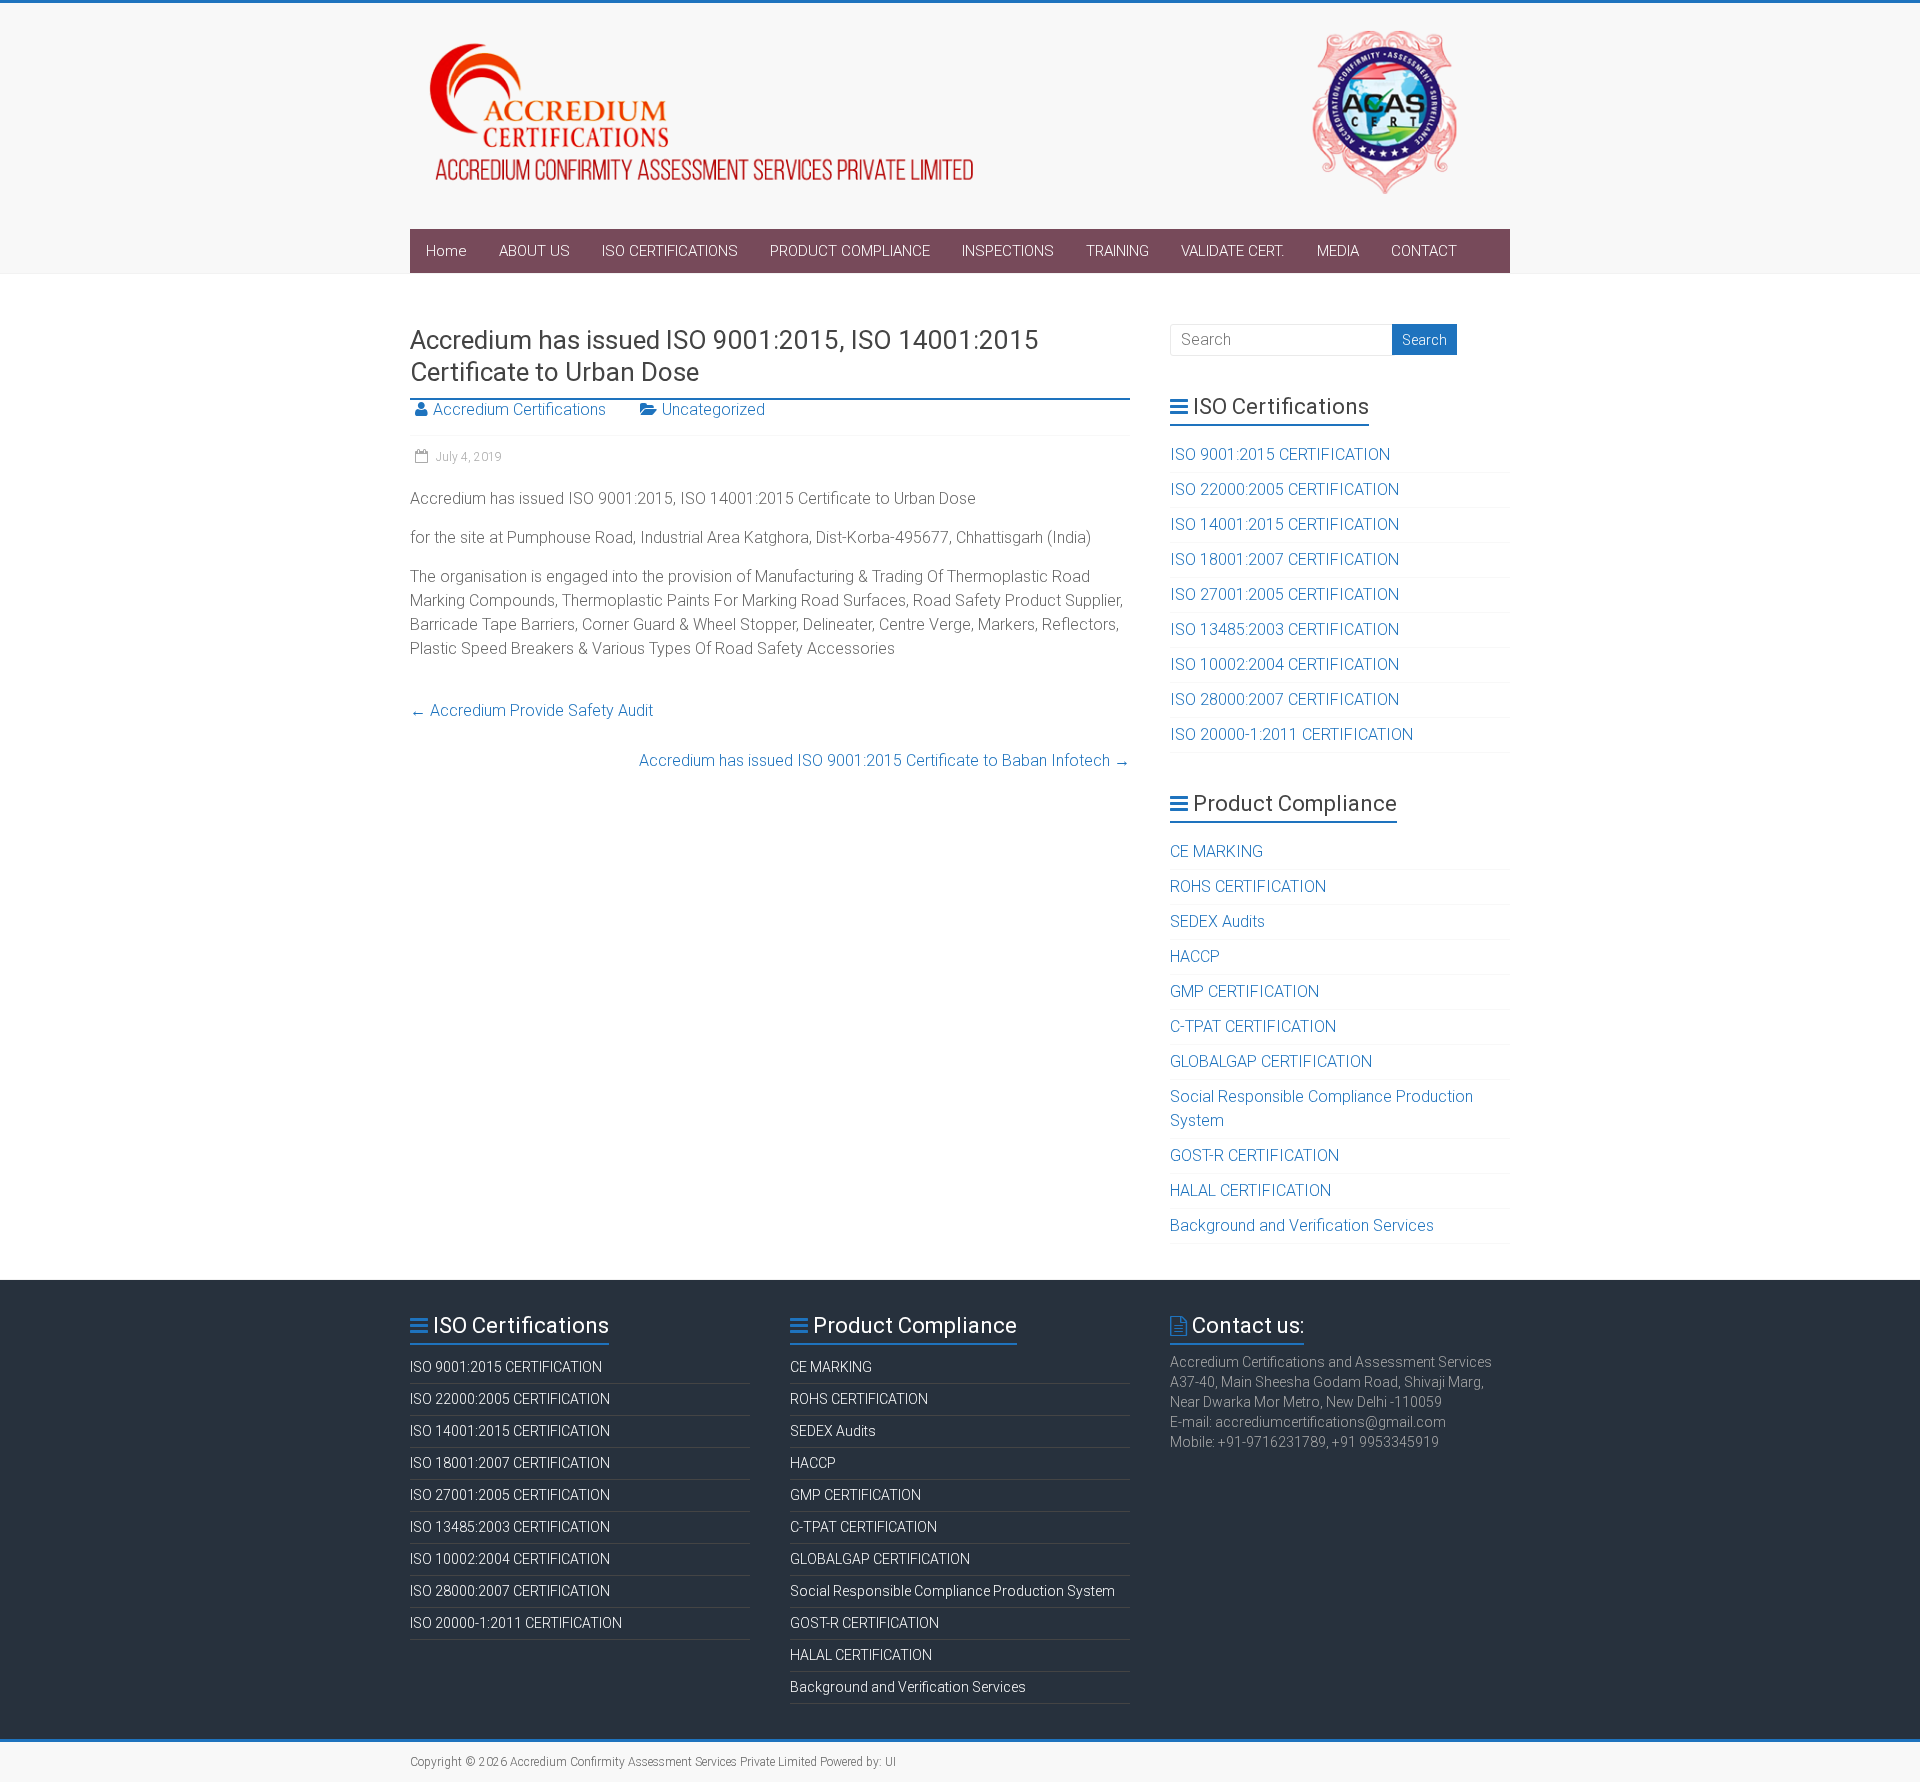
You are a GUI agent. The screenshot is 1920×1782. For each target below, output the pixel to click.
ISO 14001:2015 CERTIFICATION (1284, 524)
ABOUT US (534, 251)
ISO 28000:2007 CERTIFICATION (1284, 699)
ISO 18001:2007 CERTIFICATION (1284, 559)
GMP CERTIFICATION (1244, 991)
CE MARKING (1216, 851)
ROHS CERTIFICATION (1248, 886)
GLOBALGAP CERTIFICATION (1271, 1061)
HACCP (1195, 956)
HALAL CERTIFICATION (1250, 1190)
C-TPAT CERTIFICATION (1253, 1026)
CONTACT (1424, 251)
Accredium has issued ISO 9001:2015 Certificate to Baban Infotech (884, 760)
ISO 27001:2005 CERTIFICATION (1284, 594)
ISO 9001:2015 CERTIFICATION (1280, 454)
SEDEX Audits (1217, 921)
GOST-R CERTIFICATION (1254, 1155)
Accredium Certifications (519, 409)
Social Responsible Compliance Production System (952, 1591)
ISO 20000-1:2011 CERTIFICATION (1291, 734)
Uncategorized (713, 409)
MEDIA (1338, 251)
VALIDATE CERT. (1233, 251)
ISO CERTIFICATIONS (670, 251)
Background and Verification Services (1302, 1225)
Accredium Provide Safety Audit (531, 710)
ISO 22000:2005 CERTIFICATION (1284, 489)
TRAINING (1117, 251)
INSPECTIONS (1008, 251)
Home (446, 251)
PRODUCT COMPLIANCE (850, 251)
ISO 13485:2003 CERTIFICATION (1284, 629)
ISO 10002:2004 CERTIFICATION (1284, 664)
